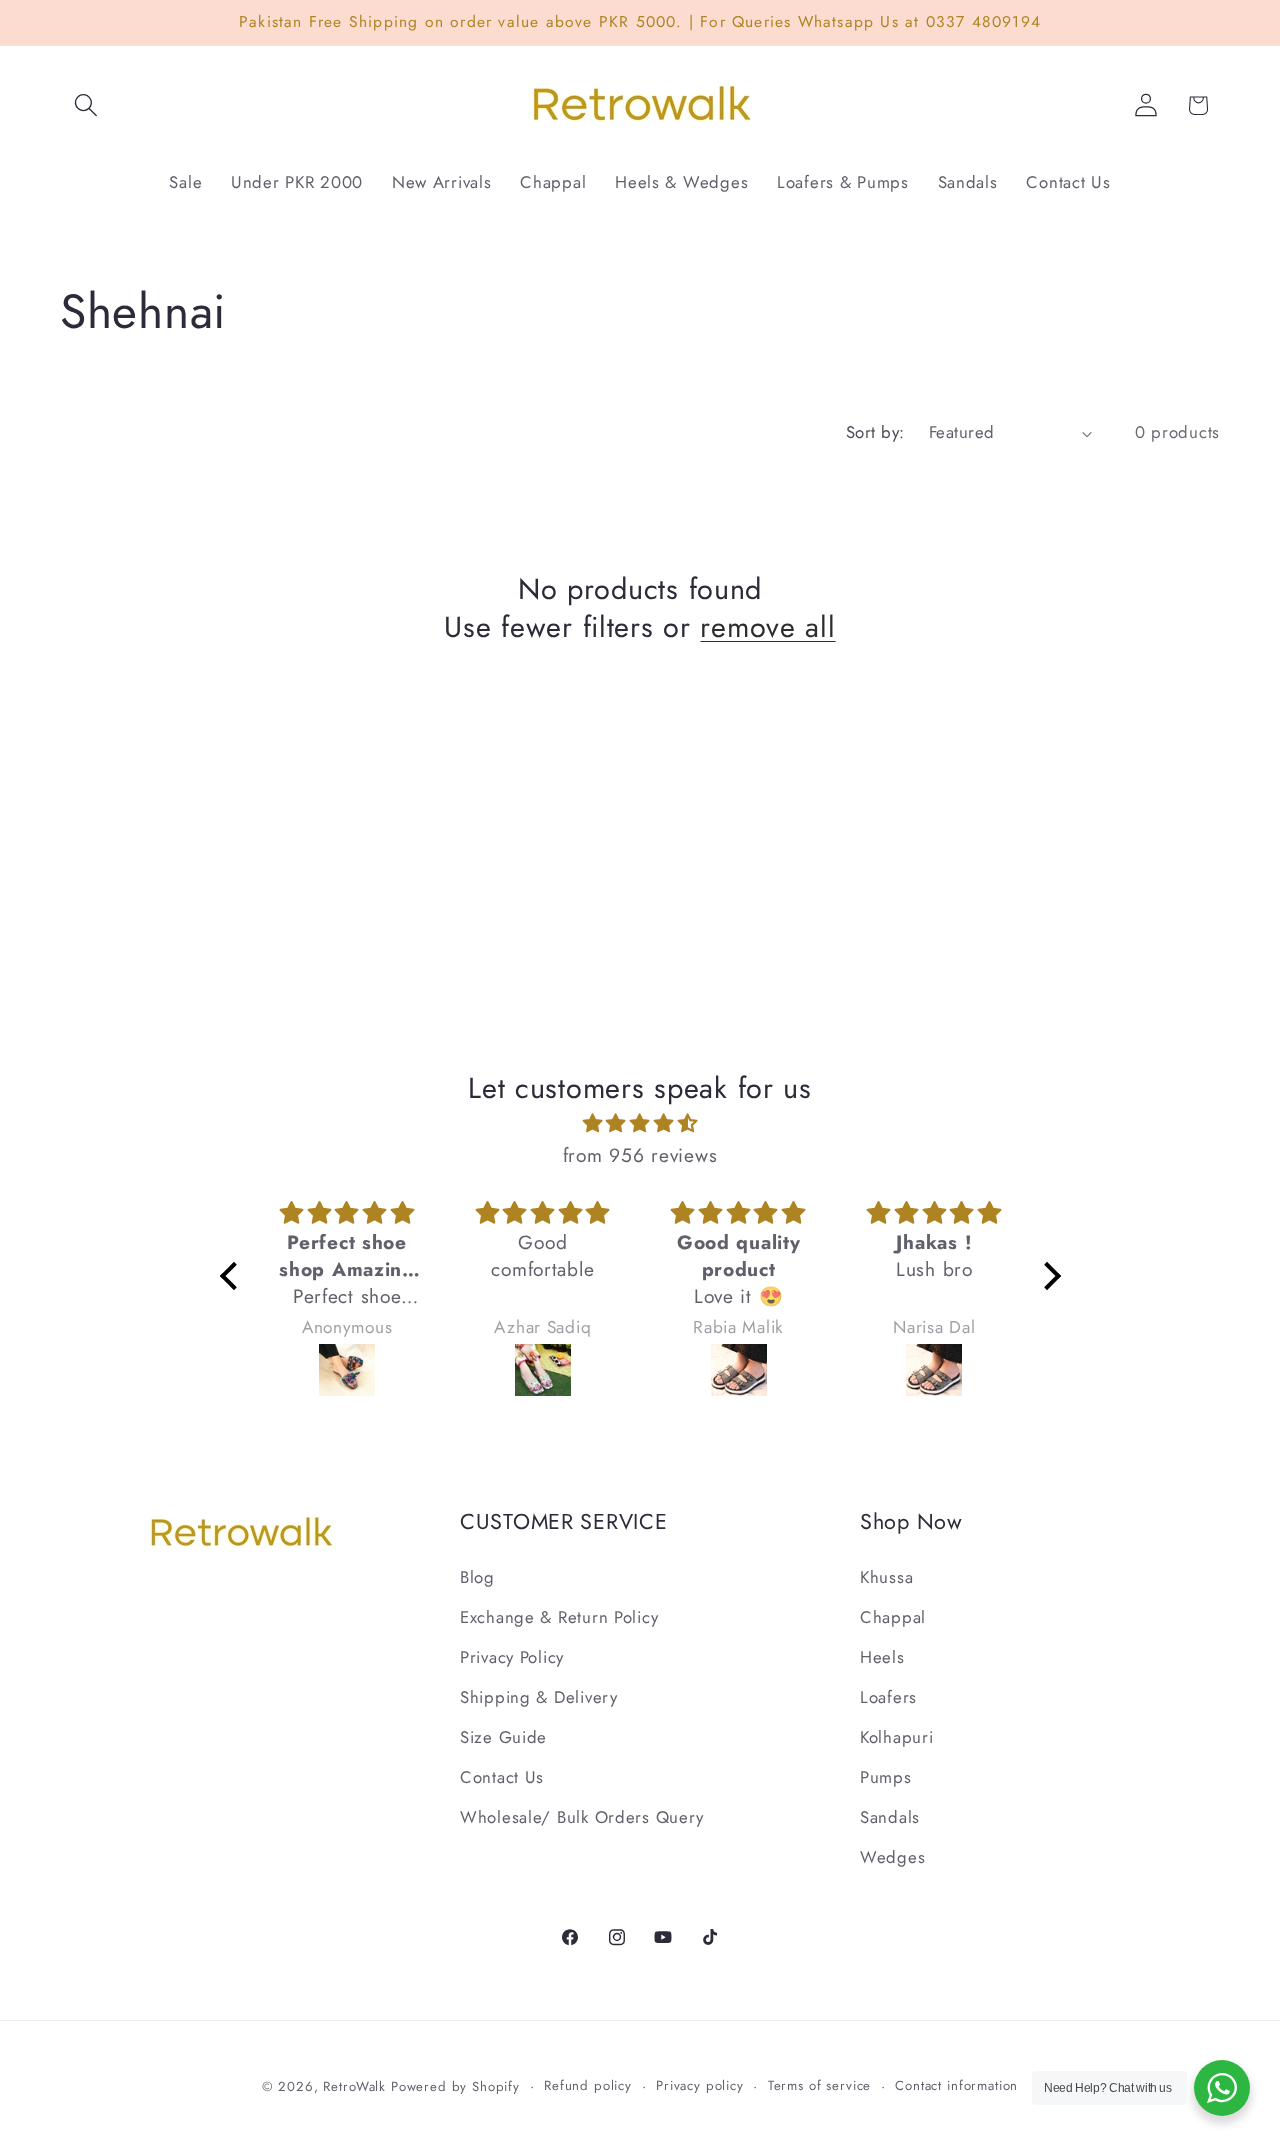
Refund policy (588, 2085)
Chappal (893, 1617)
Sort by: (875, 432)
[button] (86, 105)
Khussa (886, 1577)
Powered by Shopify (455, 2086)
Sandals (890, 1817)
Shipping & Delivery (539, 1697)
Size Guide (503, 1737)
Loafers (888, 1697)
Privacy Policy (512, 1657)
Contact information (956, 2085)
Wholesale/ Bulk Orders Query (582, 1817)
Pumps (886, 1777)
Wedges (892, 1857)
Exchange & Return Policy (559, 1617)
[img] (640, 1124)
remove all (767, 627)
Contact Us (502, 1777)
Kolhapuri (896, 1737)
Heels (882, 1657)
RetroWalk (354, 2086)
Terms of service (819, 2085)
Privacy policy (700, 2085)
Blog (477, 1577)
